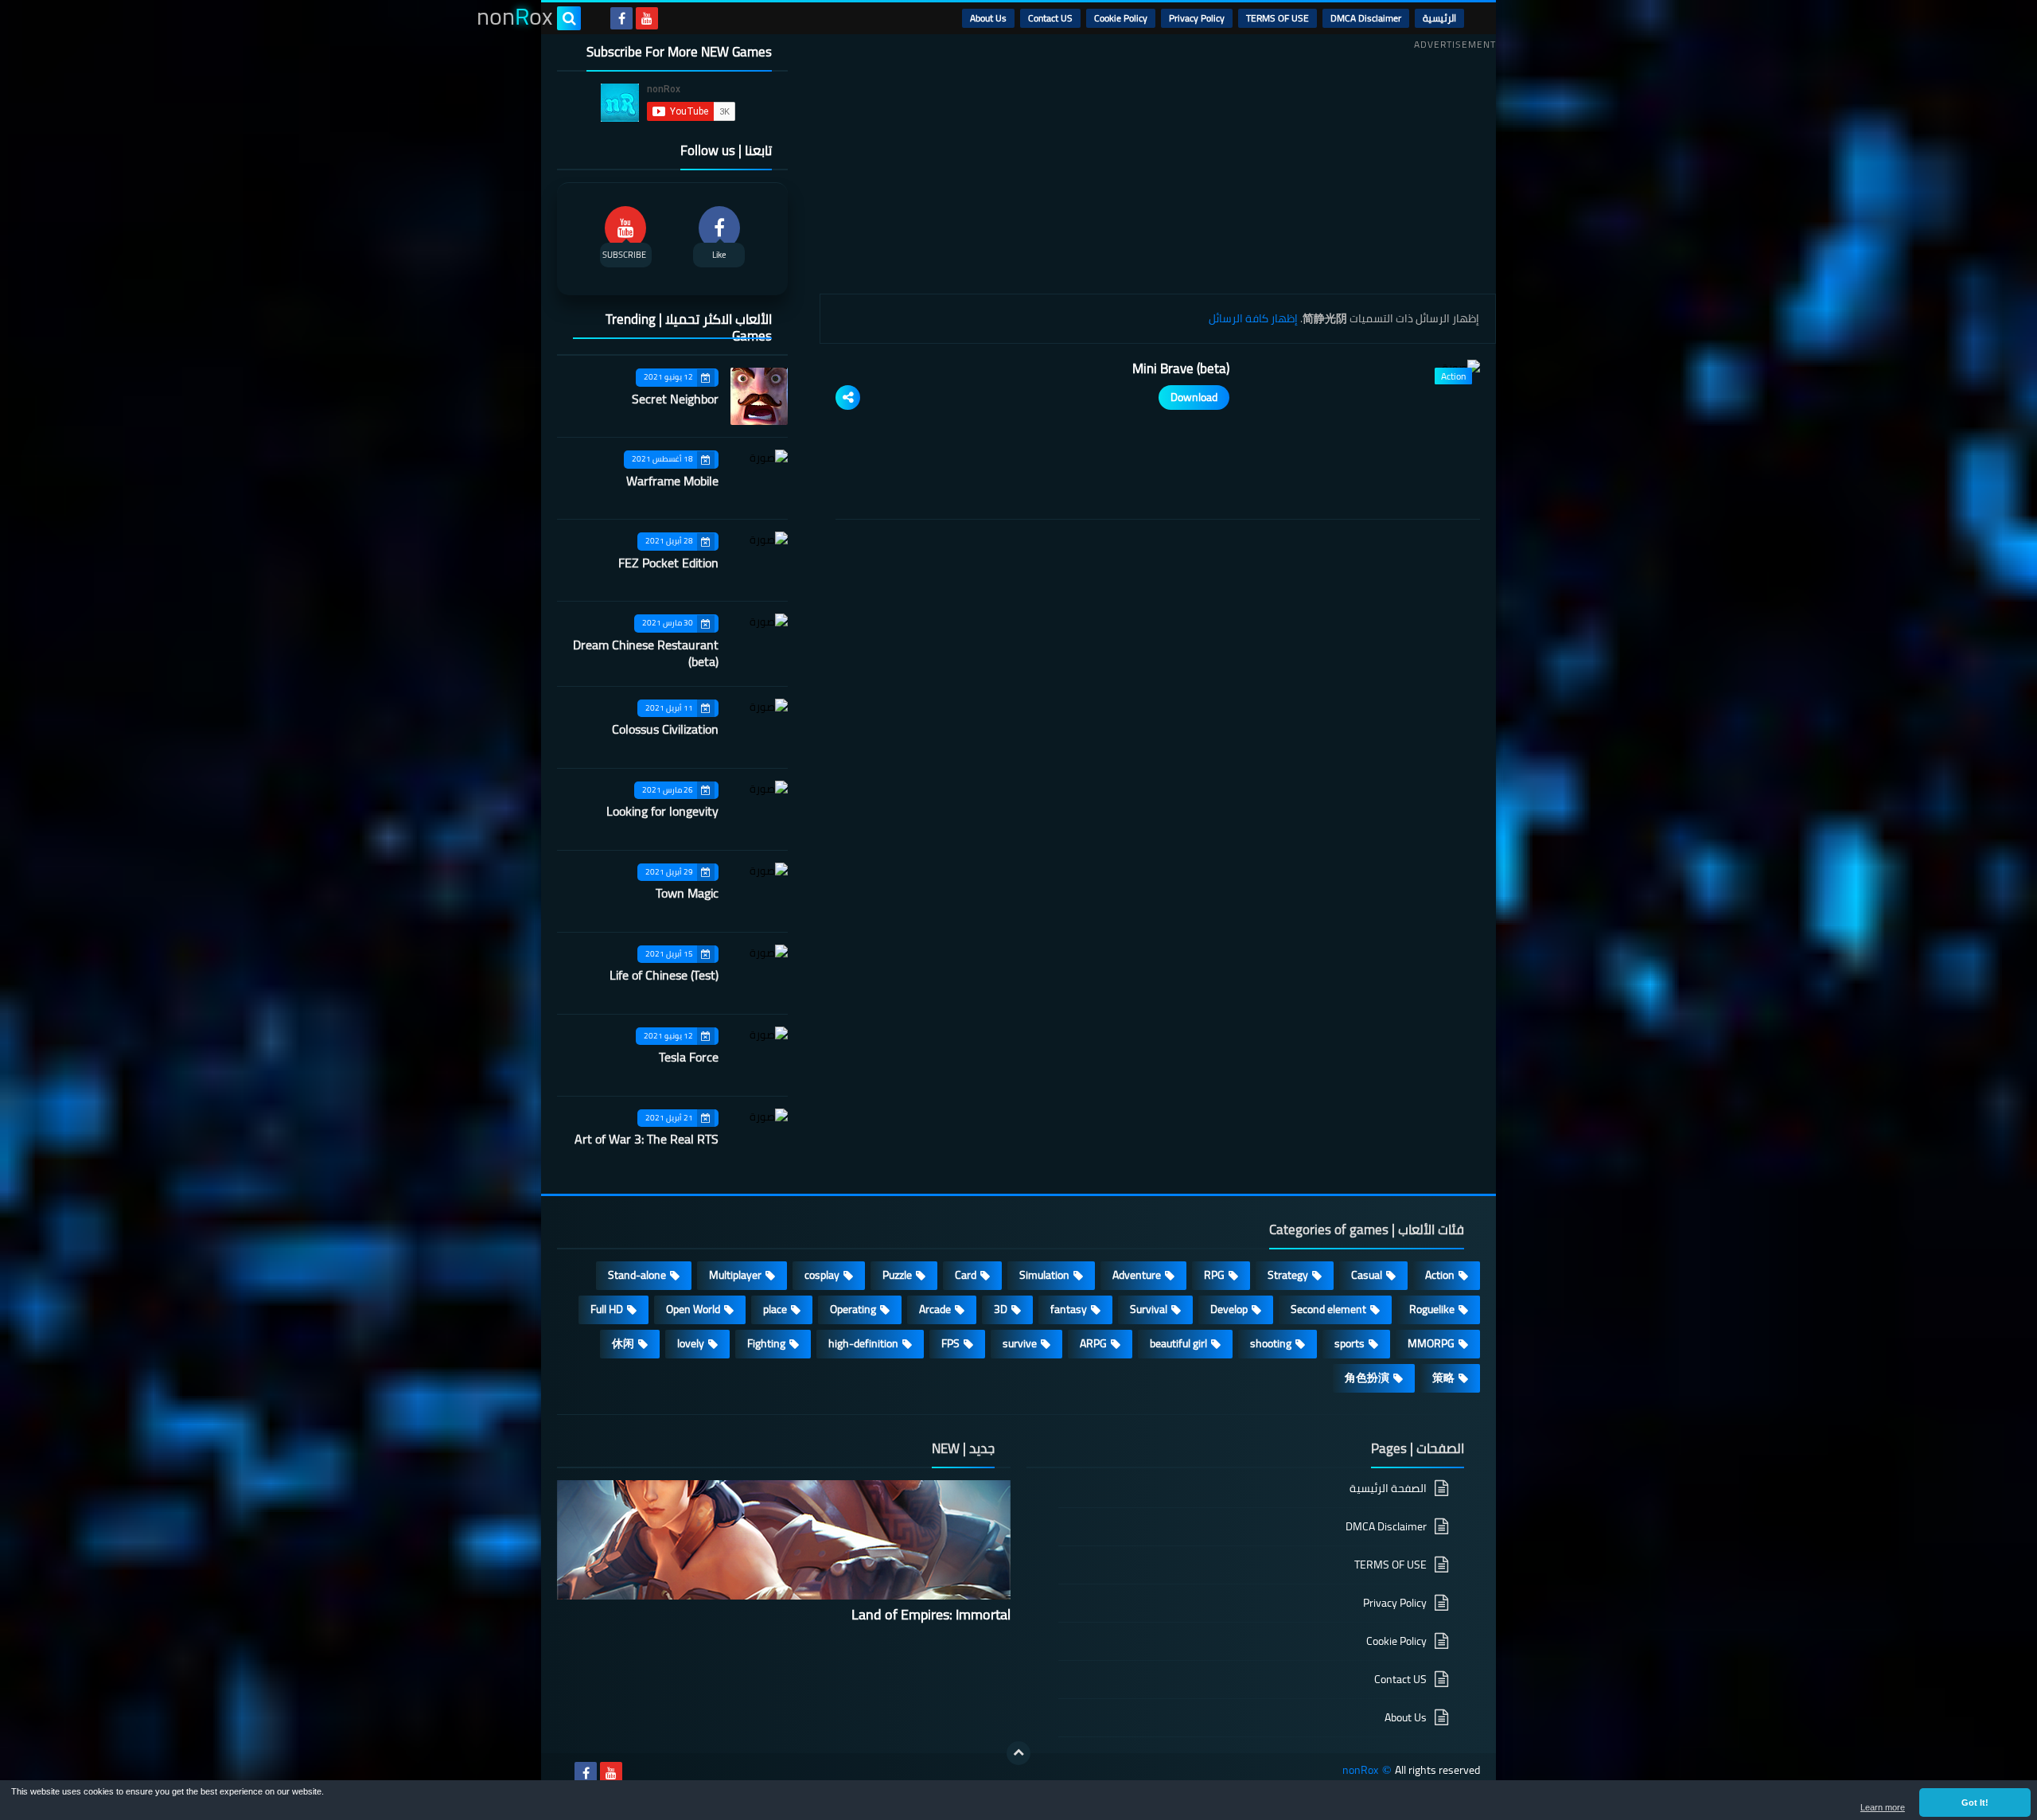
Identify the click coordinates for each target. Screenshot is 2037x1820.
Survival (1149, 1309)
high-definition (863, 1343)
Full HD (607, 1309)
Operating (853, 1309)
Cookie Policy (1121, 18)
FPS (950, 1343)
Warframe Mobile (672, 481)
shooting (1271, 1343)
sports (1350, 1343)
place (775, 1309)
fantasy (1069, 1309)
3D (1001, 1309)
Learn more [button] (1883, 1807)
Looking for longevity (662, 811)
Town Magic (687, 893)
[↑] (1018, 1753)
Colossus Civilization (665, 729)
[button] (1975, 1802)
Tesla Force (689, 1057)
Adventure (1137, 1275)
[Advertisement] (1158, 166)
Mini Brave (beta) (1181, 368)
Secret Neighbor (675, 399)
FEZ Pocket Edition (668, 563)
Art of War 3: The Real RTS (647, 1139)
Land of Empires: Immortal (931, 1614)
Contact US (1050, 18)
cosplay (822, 1275)
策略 (1443, 1378)
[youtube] (647, 18)
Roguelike (1432, 1309)
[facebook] (621, 18)
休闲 (623, 1343)
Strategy (1288, 1275)
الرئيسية (1439, 18)
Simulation (1044, 1275)
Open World (693, 1309)
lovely (691, 1343)
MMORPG (1431, 1343)
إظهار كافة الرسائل (1253, 318)
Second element (1328, 1309)
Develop (1229, 1309)
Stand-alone (637, 1275)
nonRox (1360, 1770)
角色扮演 (1367, 1378)
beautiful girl (1178, 1343)
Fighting (766, 1343)
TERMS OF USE (1278, 18)
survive (1020, 1343)
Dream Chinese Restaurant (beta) (646, 653)
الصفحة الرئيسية (1388, 1489)
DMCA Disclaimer (1366, 18)
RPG (1214, 1275)
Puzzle (897, 1275)
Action (1440, 1275)
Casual (1367, 1275)
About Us (988, 18)
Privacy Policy (1197, 18)
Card (966, 1275)
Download (1194, 397)
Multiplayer (735, 1275)
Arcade (935, 1309)
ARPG (1093, 1343)
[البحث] (569, 18)
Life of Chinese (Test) (664, 975)
